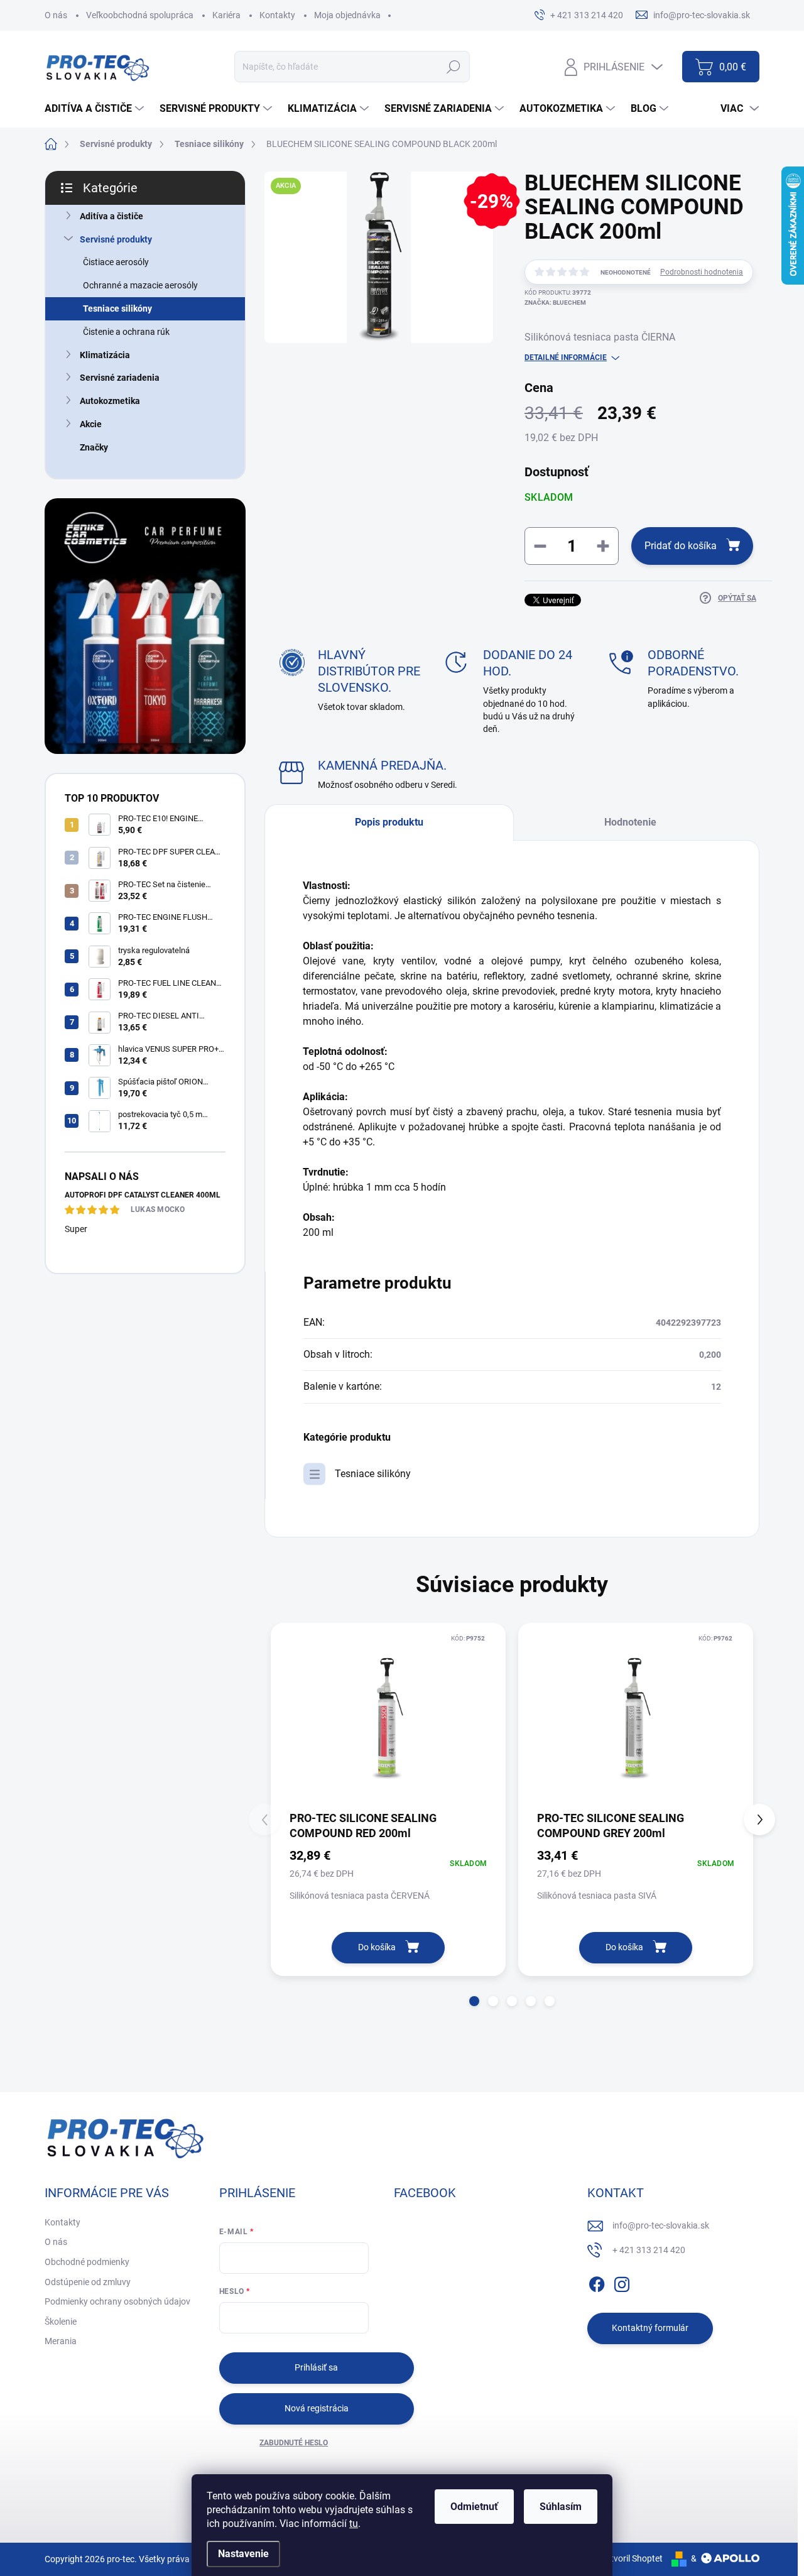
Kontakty (277, 15)
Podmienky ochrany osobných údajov (117, 2301)
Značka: (555, 303)
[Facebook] (597, 2282)
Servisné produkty (116, 239)
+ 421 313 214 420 (649, 2250)
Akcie (91, 424)
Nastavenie (243, 2554)
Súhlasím (561, 2507)
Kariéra (226, 15)
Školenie (61, 2322)
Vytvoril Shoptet (632, 2558)
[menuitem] (96, 109)
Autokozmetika (110, 401)
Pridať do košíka (681, 546)
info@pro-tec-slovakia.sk (661, 2225)
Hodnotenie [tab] (630, 822)
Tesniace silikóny (117, 308)
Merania (61, 2341)
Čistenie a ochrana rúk (126, 332)
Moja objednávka (347, 15)
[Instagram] (622, 2282)
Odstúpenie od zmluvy (88, 2282)
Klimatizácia (105, 355)
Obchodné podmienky (87, 2262)
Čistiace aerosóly (116, 262)
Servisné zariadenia (120, 378)
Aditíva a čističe (111, 216)
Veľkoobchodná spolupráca (140, 15)
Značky (94, 447)
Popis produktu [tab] (389, 822)
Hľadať (453, 67)
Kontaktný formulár (650, 2328)
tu (354, 2524)
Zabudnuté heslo (294, 2443)
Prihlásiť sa (316, 2367)
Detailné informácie (566, 357)
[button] (474, 2001)
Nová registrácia (317, 2408)
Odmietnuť (474, 2507)
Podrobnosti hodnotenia (702, 272)
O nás (56, 15)
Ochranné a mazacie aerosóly (140, 285)
